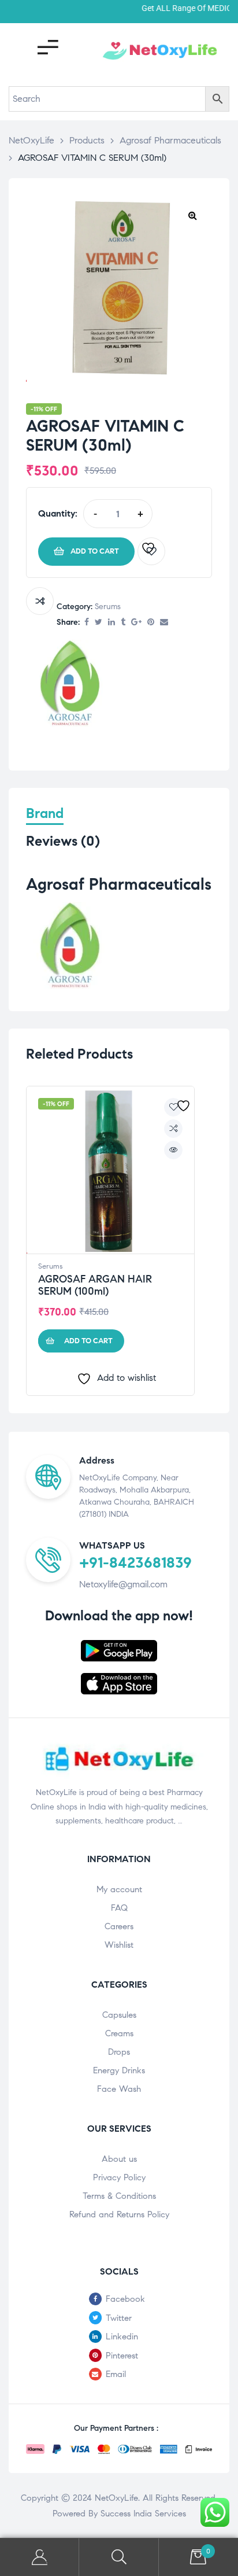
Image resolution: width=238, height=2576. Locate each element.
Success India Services (143, 2514)
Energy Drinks (119, 2070)
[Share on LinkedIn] (111, 623)
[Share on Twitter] (98, 623)
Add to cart (95, 551)
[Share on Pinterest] (151, 623)
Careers (119, 1926)
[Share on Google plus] (136, 623)
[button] (192, 215)
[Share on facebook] (87, 623)
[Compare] (40, 601)
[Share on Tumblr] (123, 623)
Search (119, 2557)
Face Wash (119, 2089)
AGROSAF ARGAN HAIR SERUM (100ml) (95, 1285)
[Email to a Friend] (164, 623)
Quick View (173, 1150)
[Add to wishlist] (151, 551)
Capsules (119, 2015)
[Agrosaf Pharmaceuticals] (69, 686)
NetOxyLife (116, 2498)
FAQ (119, 1908)
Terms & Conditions (119, 2196)
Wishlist (119, 1945)
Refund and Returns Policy (119, 2214)
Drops (119, 2052)
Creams (119, 2033)
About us (119, 2159)
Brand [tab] (45, 814)
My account (119, 1889)
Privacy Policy (119, 2177)
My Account (40, 2557)
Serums (108, 607)
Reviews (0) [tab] (63, 841)
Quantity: (58, 513)
